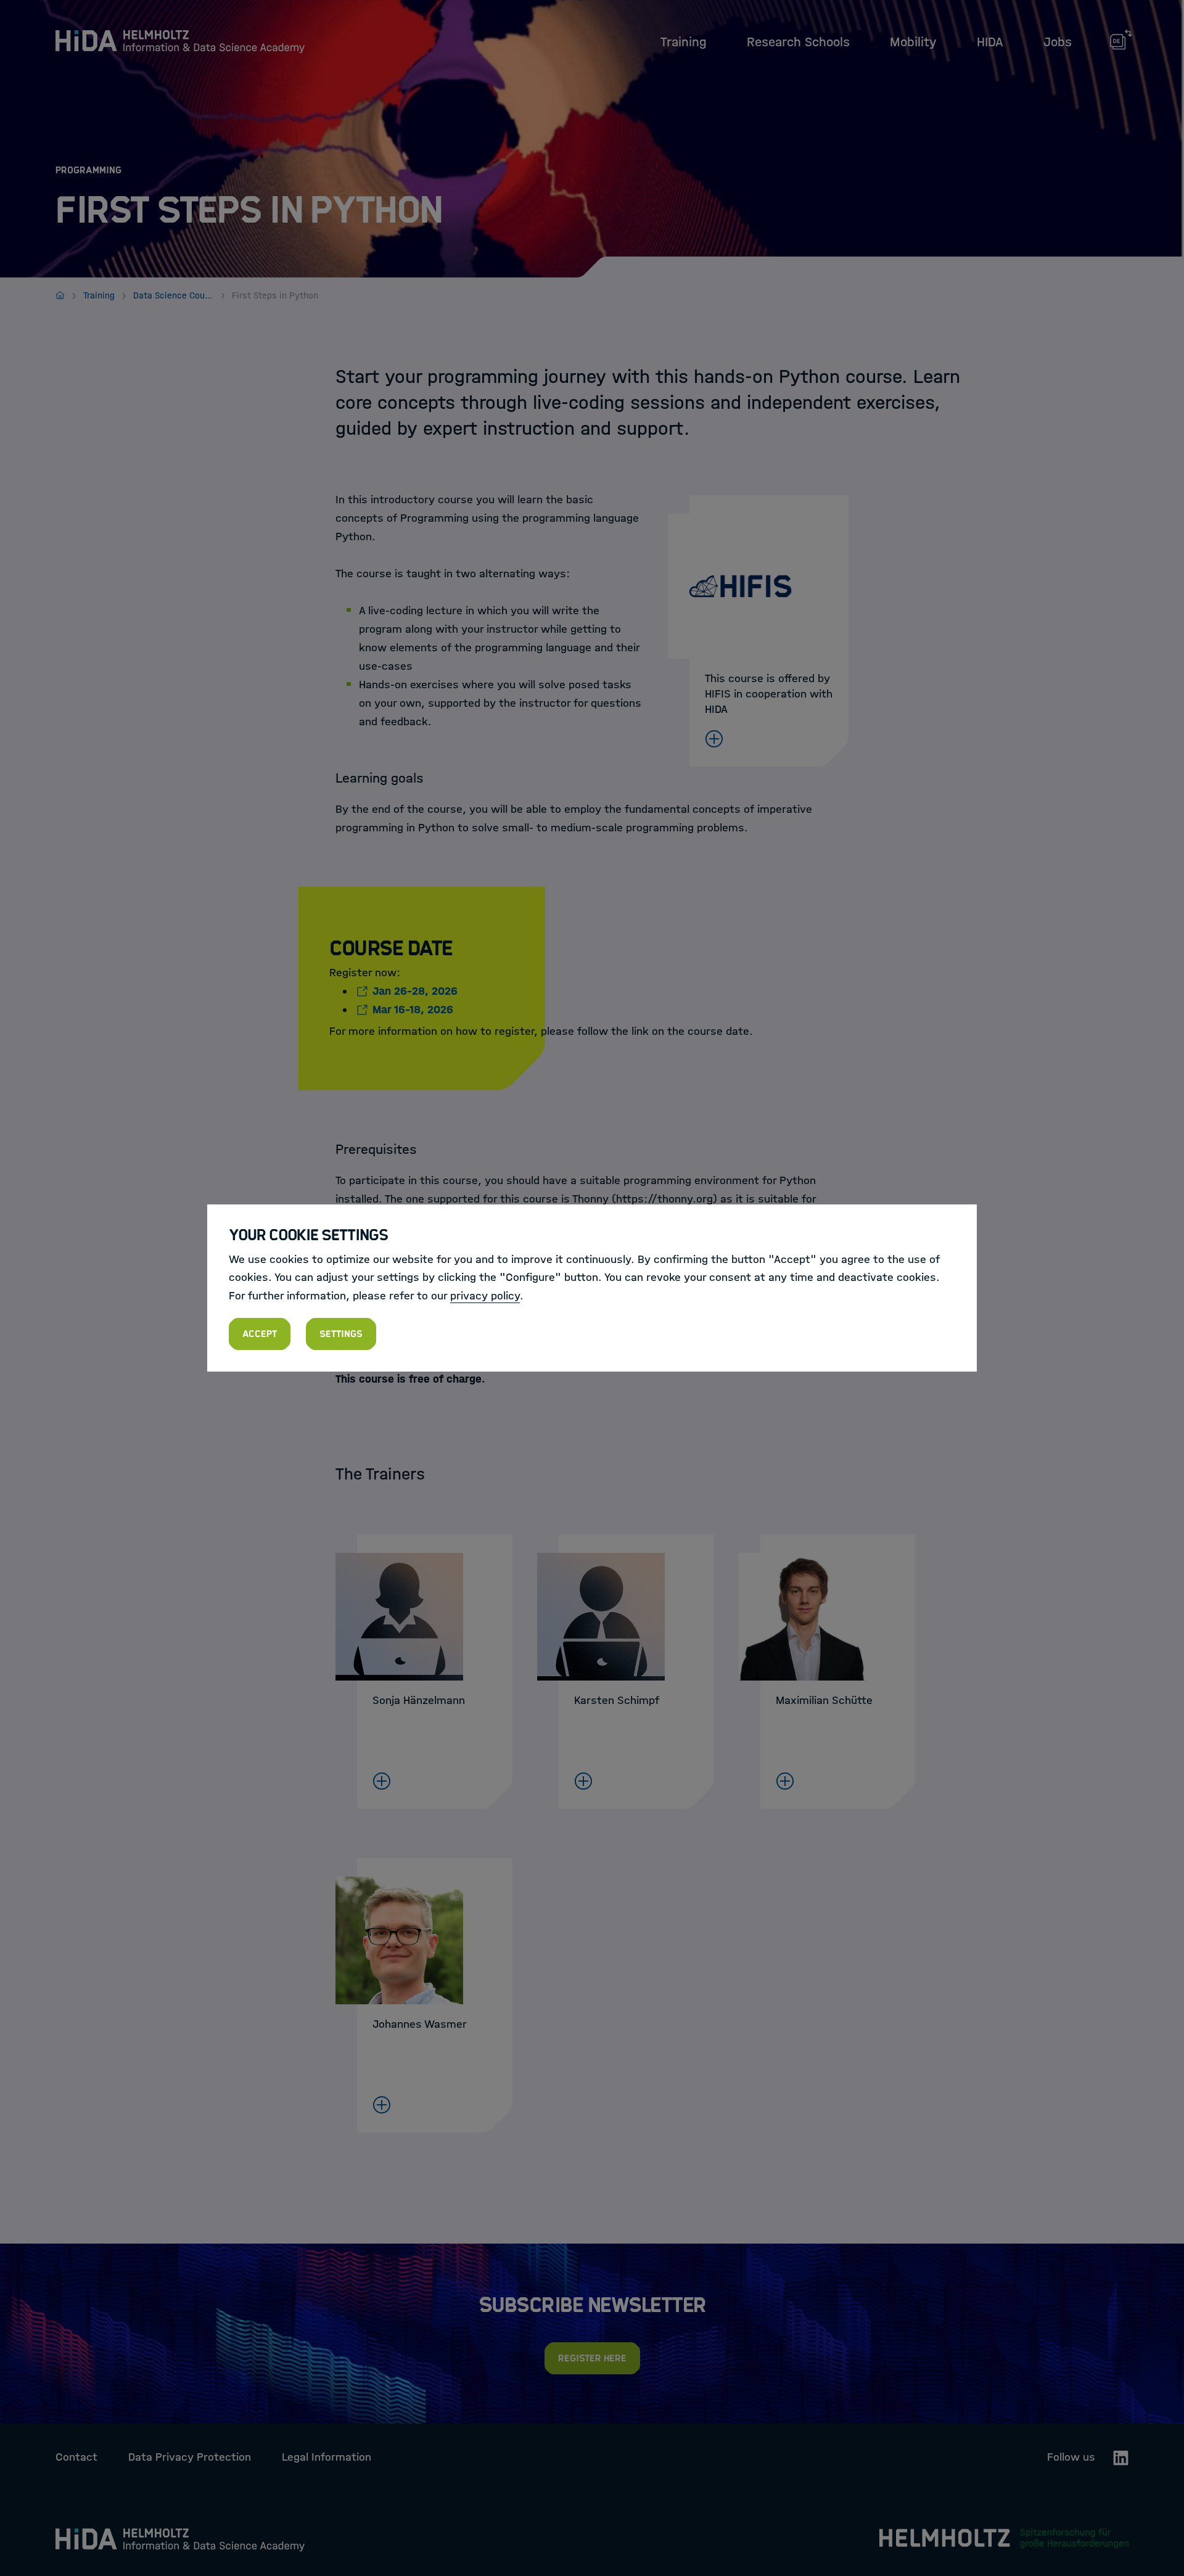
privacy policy (485, 1296)
